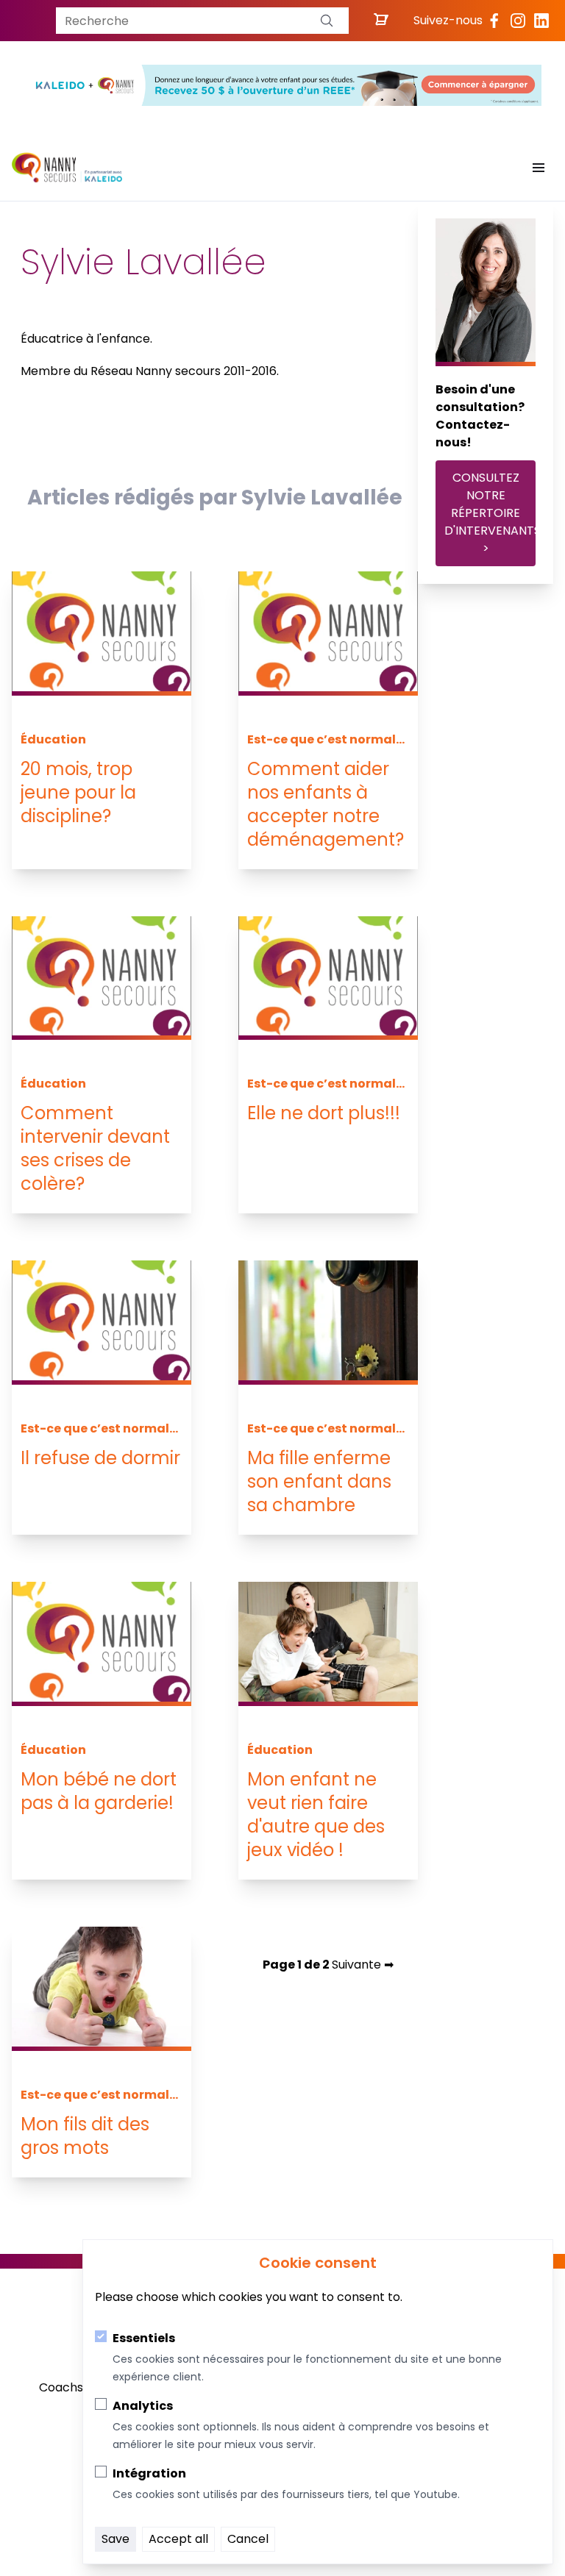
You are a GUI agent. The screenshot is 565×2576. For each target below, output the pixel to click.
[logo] (67, 168)
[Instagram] (518, 21)
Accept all (178, 2539)
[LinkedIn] (541, 21)
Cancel (248, 2539)
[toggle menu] (539, 168)
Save (116, 2539)
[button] (327, 21)
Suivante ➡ (363, 1965)
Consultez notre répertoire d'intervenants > (490, 513)
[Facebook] (494, 21)
